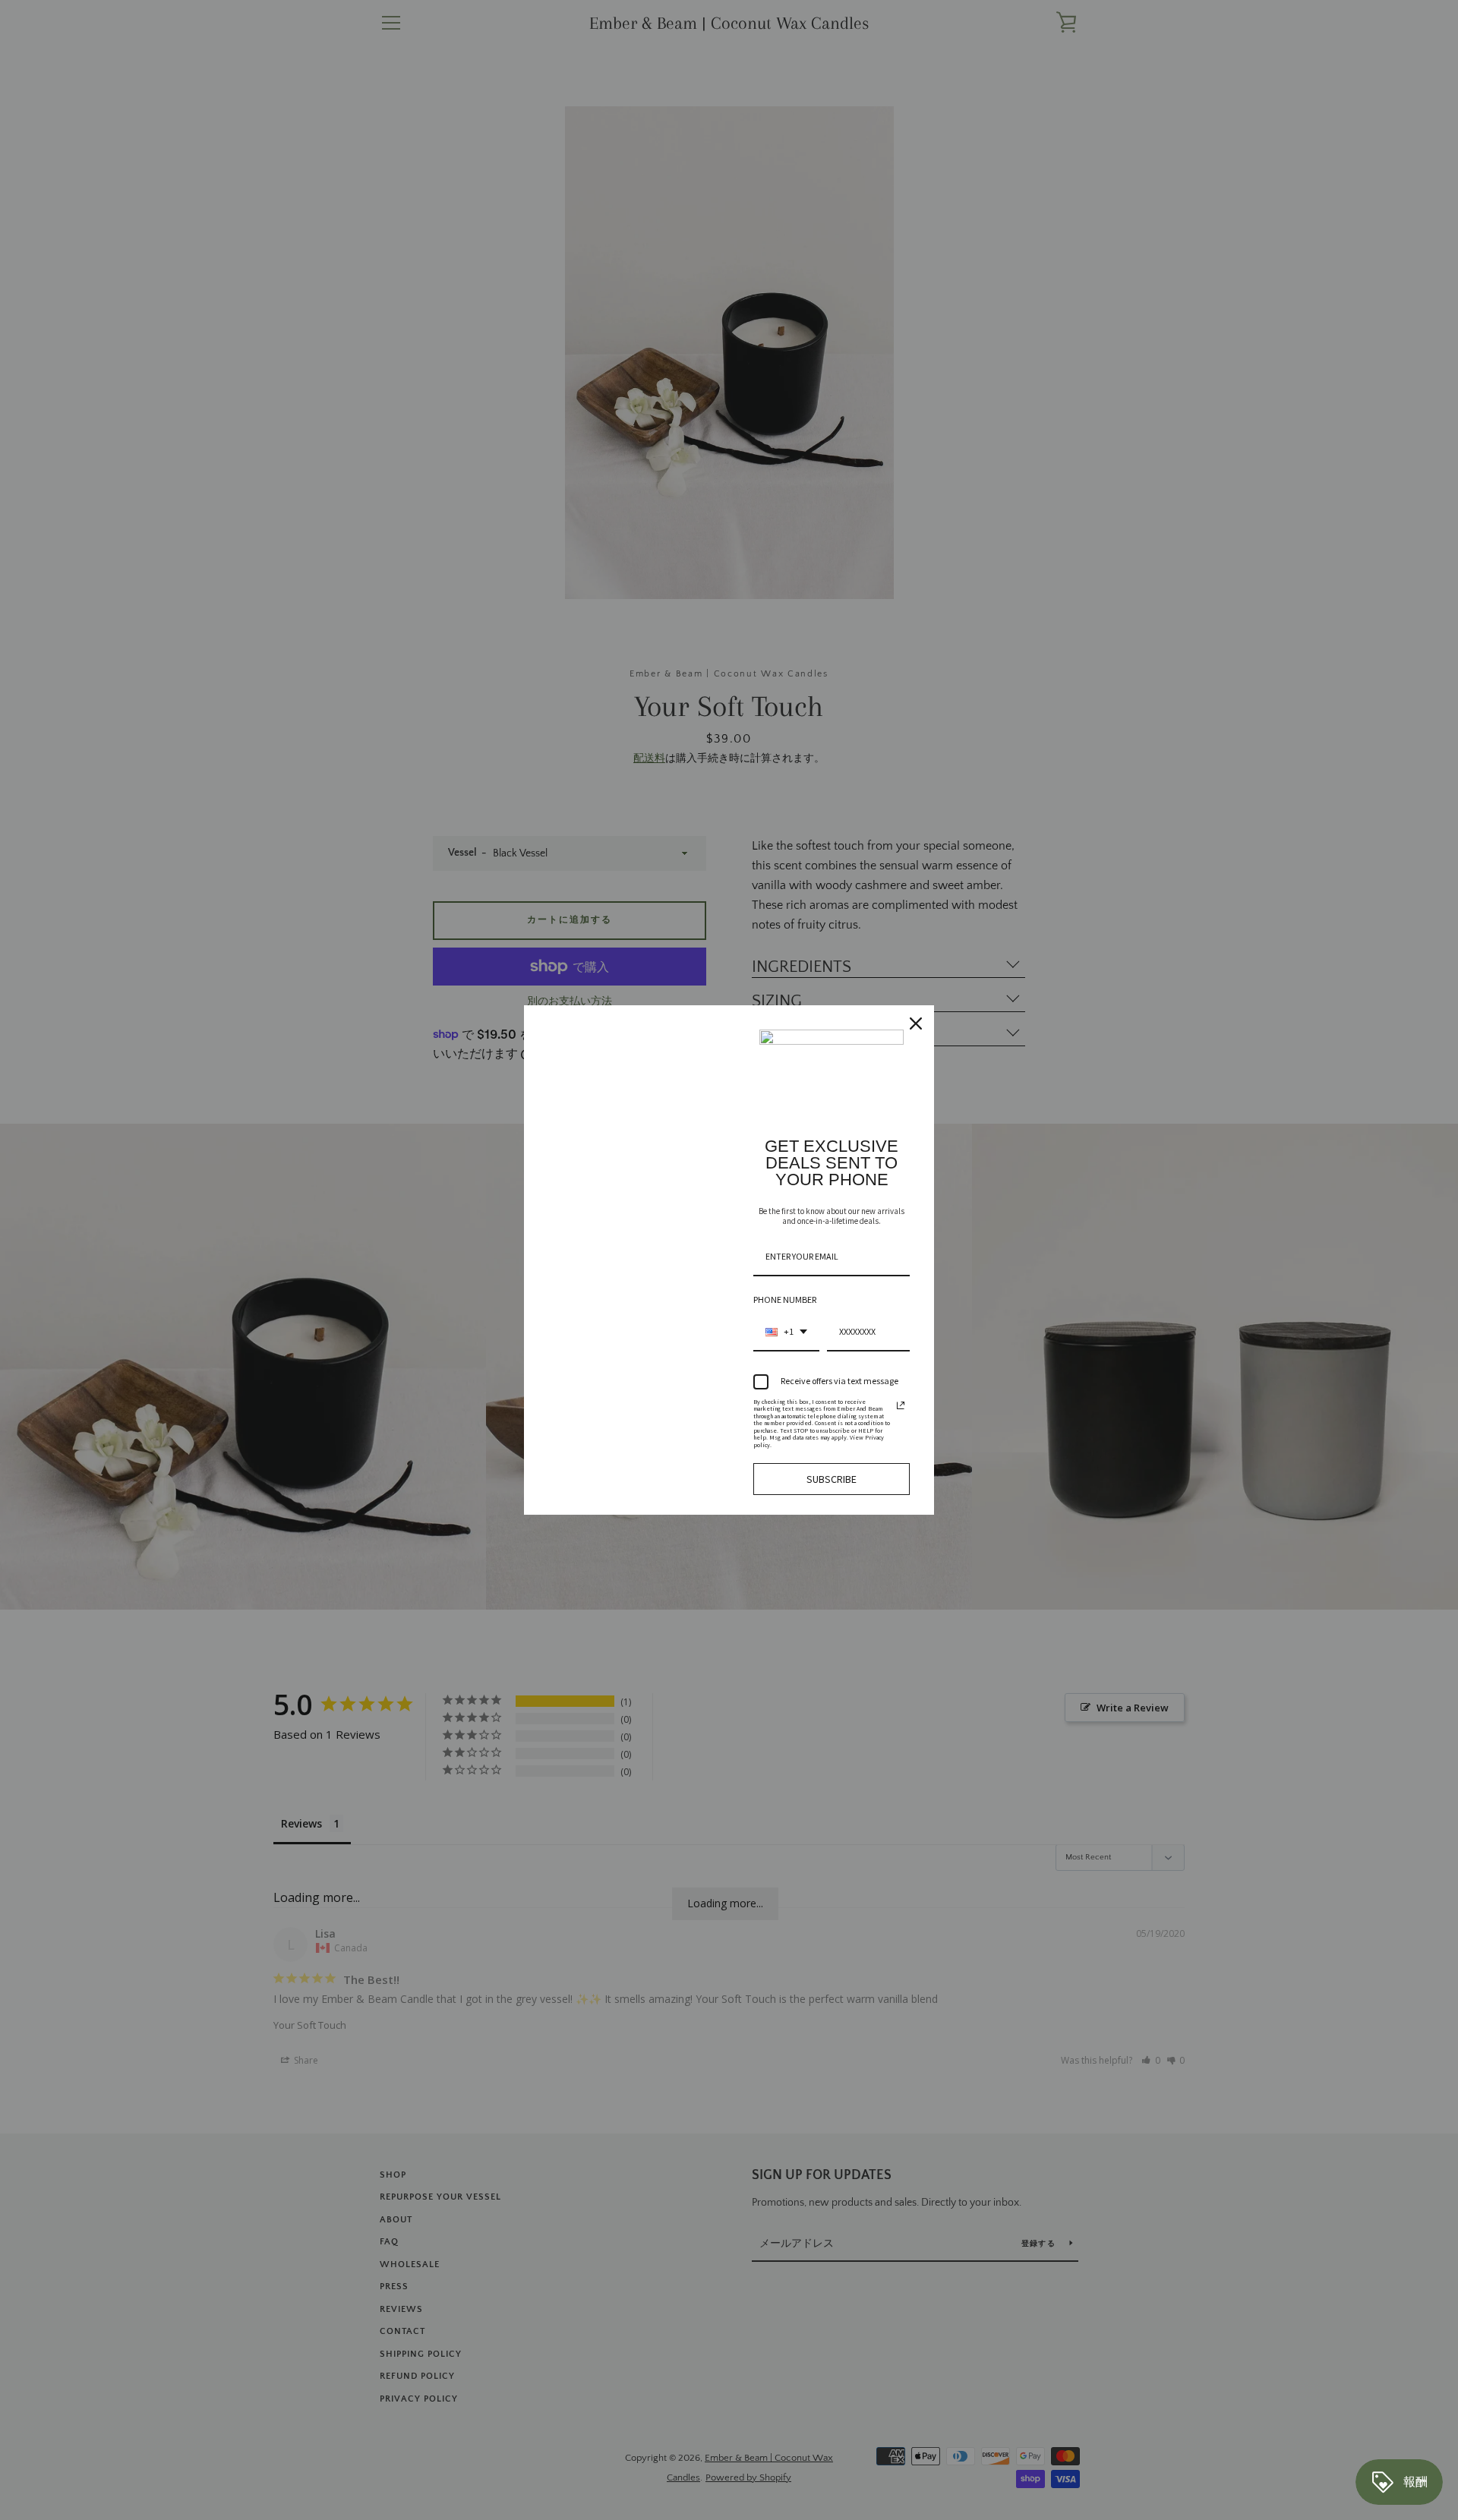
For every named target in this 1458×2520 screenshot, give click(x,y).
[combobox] (786, 1333)
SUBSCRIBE (832, 1479)
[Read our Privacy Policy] (901, 1405)
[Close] (916, 1023)
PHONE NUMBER (785, 1299)
